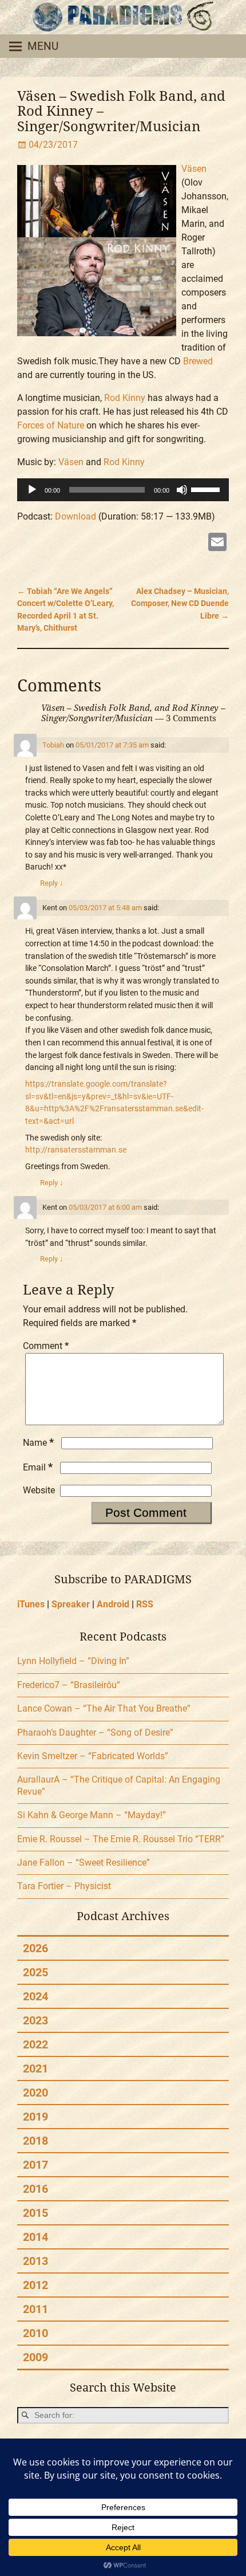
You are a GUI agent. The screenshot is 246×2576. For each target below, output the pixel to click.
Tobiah (53, 745)
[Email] (217, 543)
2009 (35, 2357)
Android (113, 1604)
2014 (35, 2237)
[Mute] (182, 490)
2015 (35, 2213)
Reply (52, 883)
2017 (35, 2165)
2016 (35, 2189)
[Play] (32, 490)
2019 (35, 2117)
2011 (35, 2309)
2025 (35, 1972)
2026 (35, 1948)
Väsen (194, 169)
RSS (145, 1604)
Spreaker (71, 1604)
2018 (35, 2141)
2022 (35, 2044)
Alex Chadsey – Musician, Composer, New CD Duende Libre (180, 604)
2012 (35, 2285)
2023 (35, 2020)
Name (38, 1443)
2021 (35, 2068)
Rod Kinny (125, 398)
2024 (35, 1996)
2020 (35, 2093)
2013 (35, 2261)
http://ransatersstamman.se (76, 1150)
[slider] (207, 489)
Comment (46, 1346)
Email (38, 1467)
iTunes (31, 1604)
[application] (123, 490)
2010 (35, 2333)
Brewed (198, 361)
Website (39, 1490)
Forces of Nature (51, 425)
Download (76, 516)
